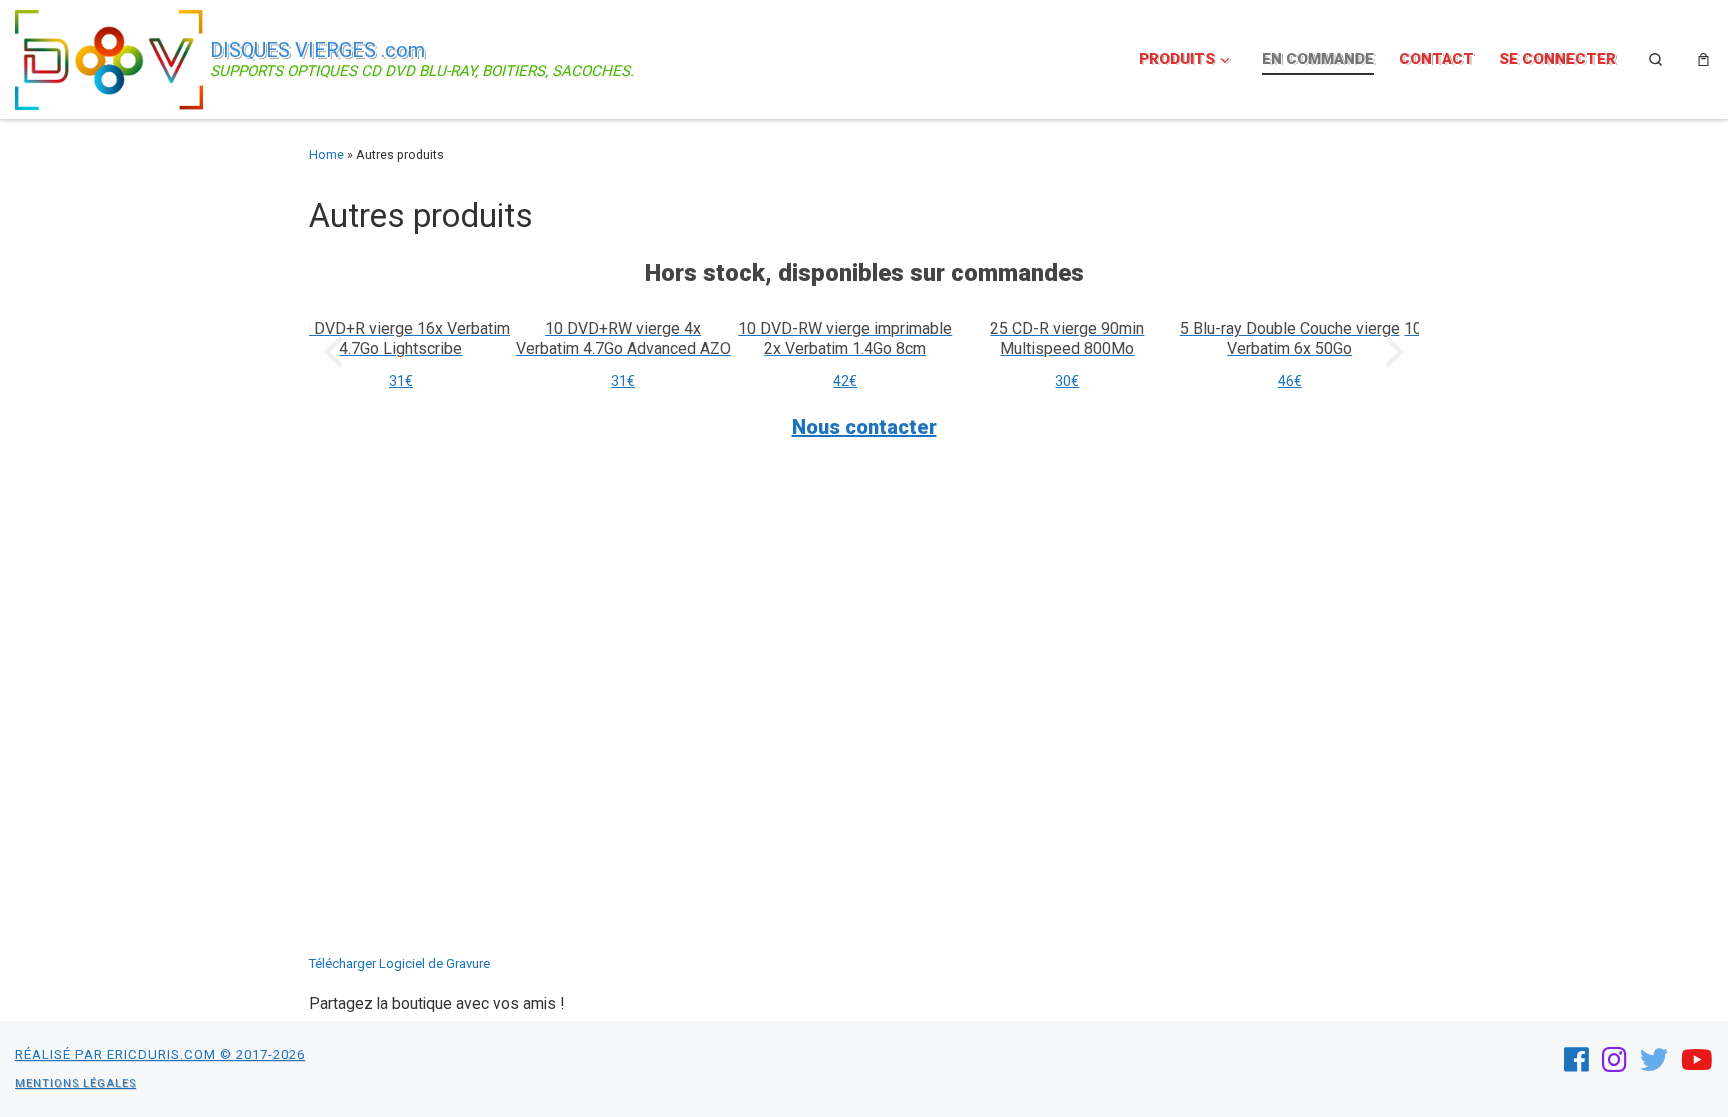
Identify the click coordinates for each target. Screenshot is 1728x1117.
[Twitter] (1654, 1060)
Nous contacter (864, 427)
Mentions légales (75, 1083)
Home (326, 154)
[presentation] (333, 352)
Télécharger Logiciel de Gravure (399, 963)
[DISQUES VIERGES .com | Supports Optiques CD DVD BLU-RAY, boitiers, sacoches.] (109, 57)
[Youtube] (1697, 1060)
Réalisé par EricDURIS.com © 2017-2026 (160, 1054)
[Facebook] (1576, 1060)
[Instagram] (1614, 1060)
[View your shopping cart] (1704, 59)
